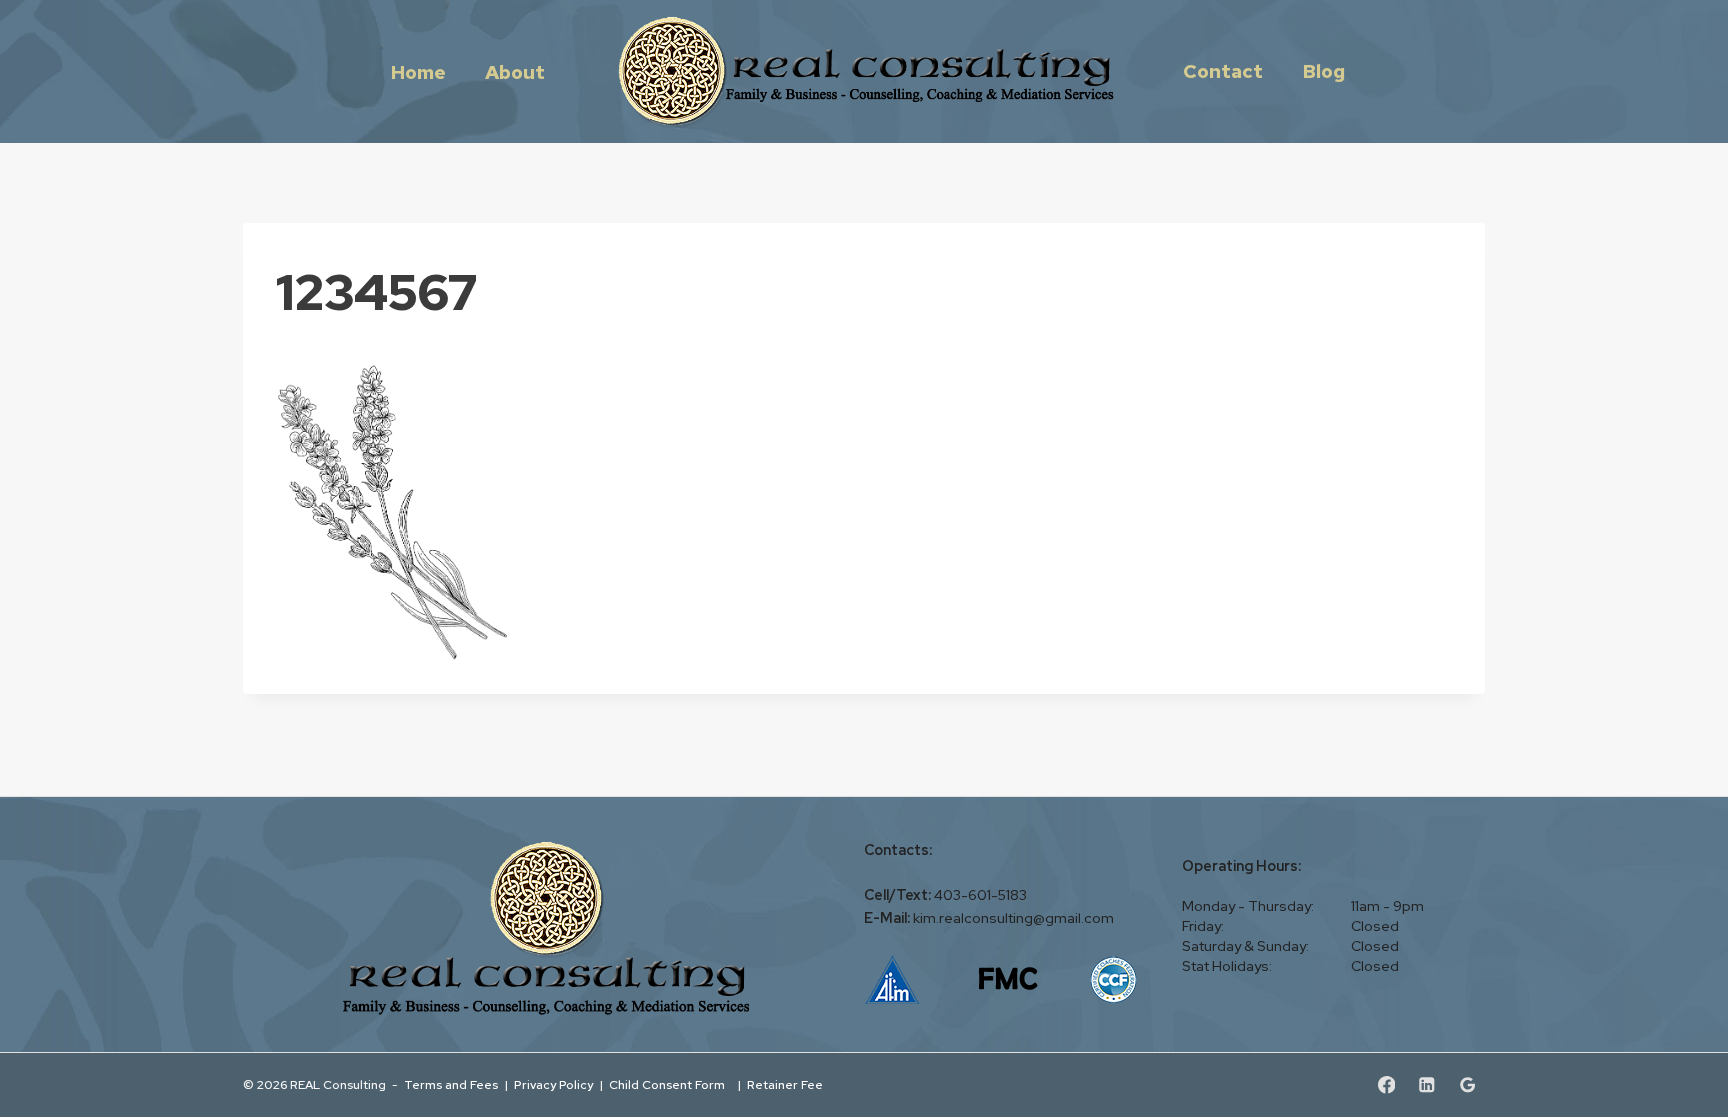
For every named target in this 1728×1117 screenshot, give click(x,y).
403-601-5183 (980, 895)
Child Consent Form (670, 1084)
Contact (1223, 71)
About (515, 71)
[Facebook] (1386, 1084)
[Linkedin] (1426, 1084)
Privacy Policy (553, 1084)
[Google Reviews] (1467, 1084)
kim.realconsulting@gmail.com (1013, 918)
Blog (1323, 71)
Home (418, 71)
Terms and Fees (451, 1084)
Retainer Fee (786, 1084)
